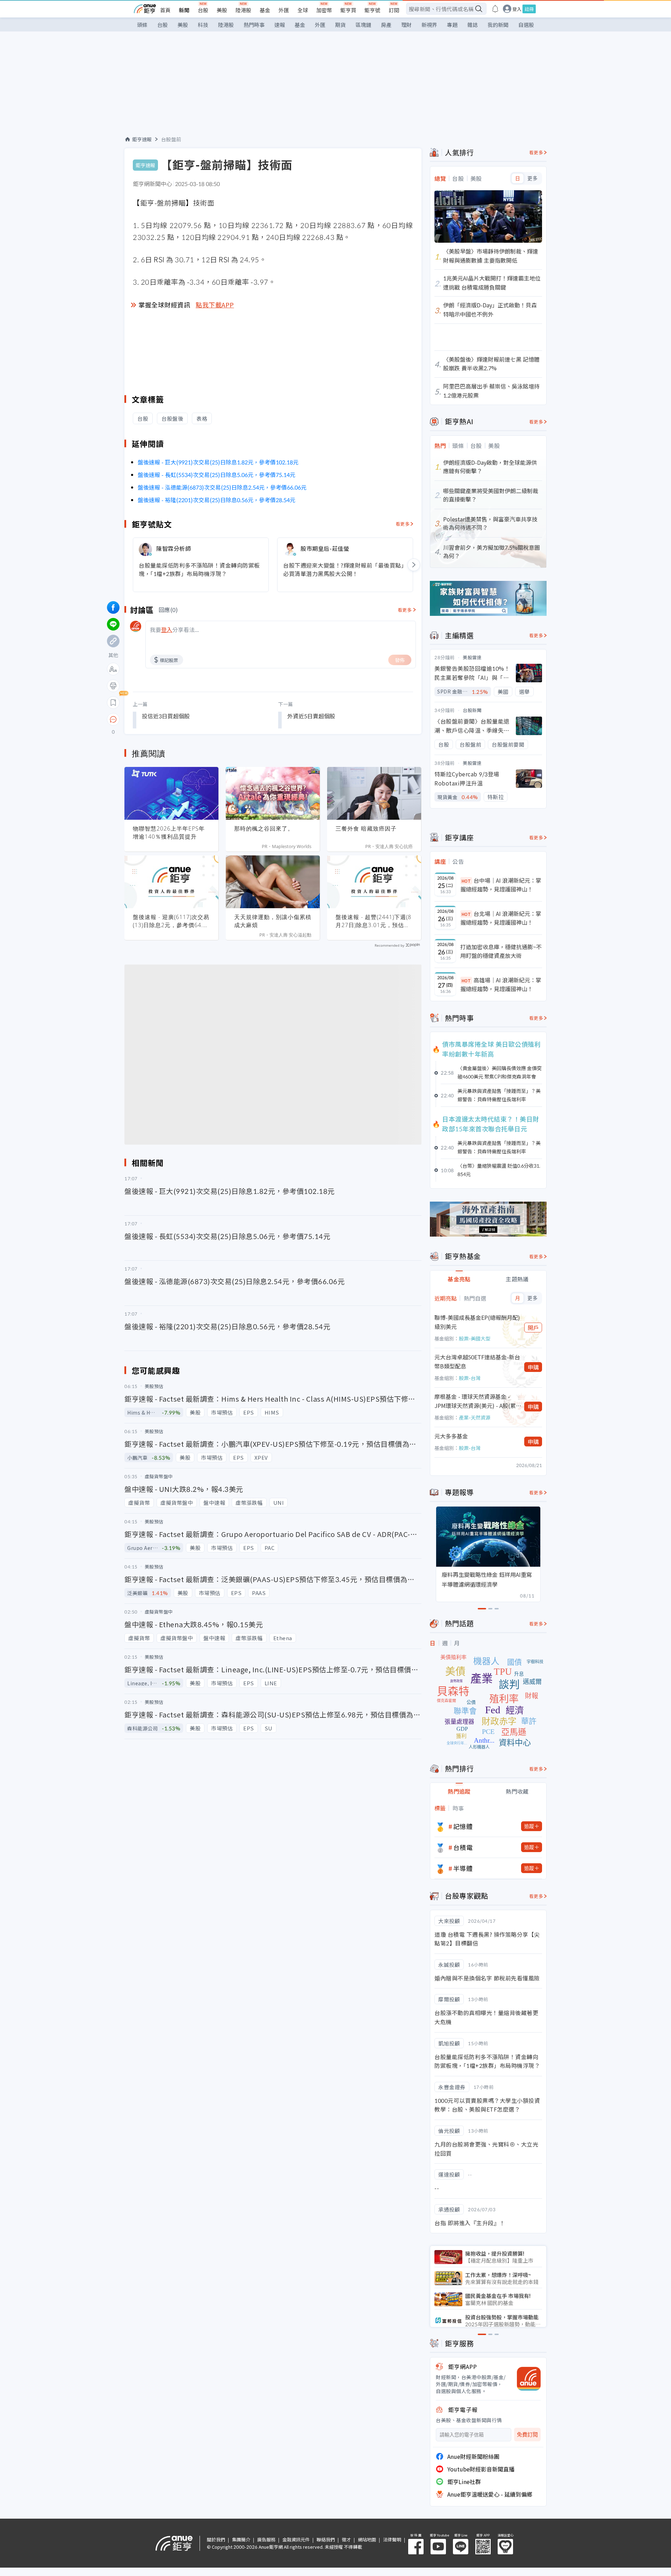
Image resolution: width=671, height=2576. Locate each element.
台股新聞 (472, 710)
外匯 (284, 10)
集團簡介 (241, 2539)
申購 (533, 1367)
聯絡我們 (326, 2539)
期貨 (340, 25)
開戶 (533, 1328)
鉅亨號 (372, 10)
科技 (203, 25)
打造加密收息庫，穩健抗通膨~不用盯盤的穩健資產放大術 (501, 951)
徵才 (346, 2539)
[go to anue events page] (495, 9)
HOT (466, 881)
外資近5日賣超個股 (311, 716)
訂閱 (394, 10)
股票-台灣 (470, 1378)
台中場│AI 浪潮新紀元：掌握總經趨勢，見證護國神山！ (501, 885)
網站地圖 (367, 2539)
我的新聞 (498, 25)
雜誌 (472, 25)
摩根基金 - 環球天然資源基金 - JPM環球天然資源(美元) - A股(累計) (475, 1401)
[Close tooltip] (172, 719)
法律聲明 (392, 2539)
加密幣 (324, 10)
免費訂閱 (527, 2435)
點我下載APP (215, 305)
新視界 (429, 25)
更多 (532, 178)
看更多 (403, 524)
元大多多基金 (451, 1436)
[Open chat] (113, 720)
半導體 (463, 1868)
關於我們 (216, 2539)
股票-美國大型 (475, 1338)
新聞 (184, 10)
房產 (386, 25)
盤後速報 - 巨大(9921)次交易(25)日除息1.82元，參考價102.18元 (218, 462)
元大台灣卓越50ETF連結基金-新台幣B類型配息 (477, 1361)
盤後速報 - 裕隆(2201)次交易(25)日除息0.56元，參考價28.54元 (217, 500)
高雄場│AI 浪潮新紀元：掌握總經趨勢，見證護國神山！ (501, 984)
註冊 (529, 9)
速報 (280, 25)
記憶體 (463, 1826)
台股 (203, 10)
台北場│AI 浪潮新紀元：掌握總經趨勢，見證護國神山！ (501, 918)
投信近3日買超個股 (166, 716)
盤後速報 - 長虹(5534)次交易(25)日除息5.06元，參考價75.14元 (217, 475)
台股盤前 (171, 139)
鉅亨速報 (142, 139)
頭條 (142, 25)
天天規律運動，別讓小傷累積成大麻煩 (273, 921)
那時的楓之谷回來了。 (264, 828)
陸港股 (243, 10)
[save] (113, 703)
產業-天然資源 (475, 1417)
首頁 (165, 10)
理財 (406, 25)
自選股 (526, 25)
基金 (265, 10)
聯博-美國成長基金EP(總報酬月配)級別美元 (477, 1322)
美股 (222, 10)
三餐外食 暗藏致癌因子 (366, 828)
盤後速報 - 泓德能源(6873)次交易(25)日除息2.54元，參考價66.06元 (222, 487)
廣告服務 (266, 2539)
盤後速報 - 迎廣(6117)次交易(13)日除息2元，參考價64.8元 (171, 921)
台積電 (463, 1847)
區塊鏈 (363, 25)
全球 (303, 10)
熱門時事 (254, 25)
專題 (452, 25)
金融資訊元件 (296, 2539)
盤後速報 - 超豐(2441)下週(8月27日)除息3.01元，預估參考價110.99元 (373, 921)
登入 (517, 9)
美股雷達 (472, 657)
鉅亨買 (348, 10)
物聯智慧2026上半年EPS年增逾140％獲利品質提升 (169, 832)
